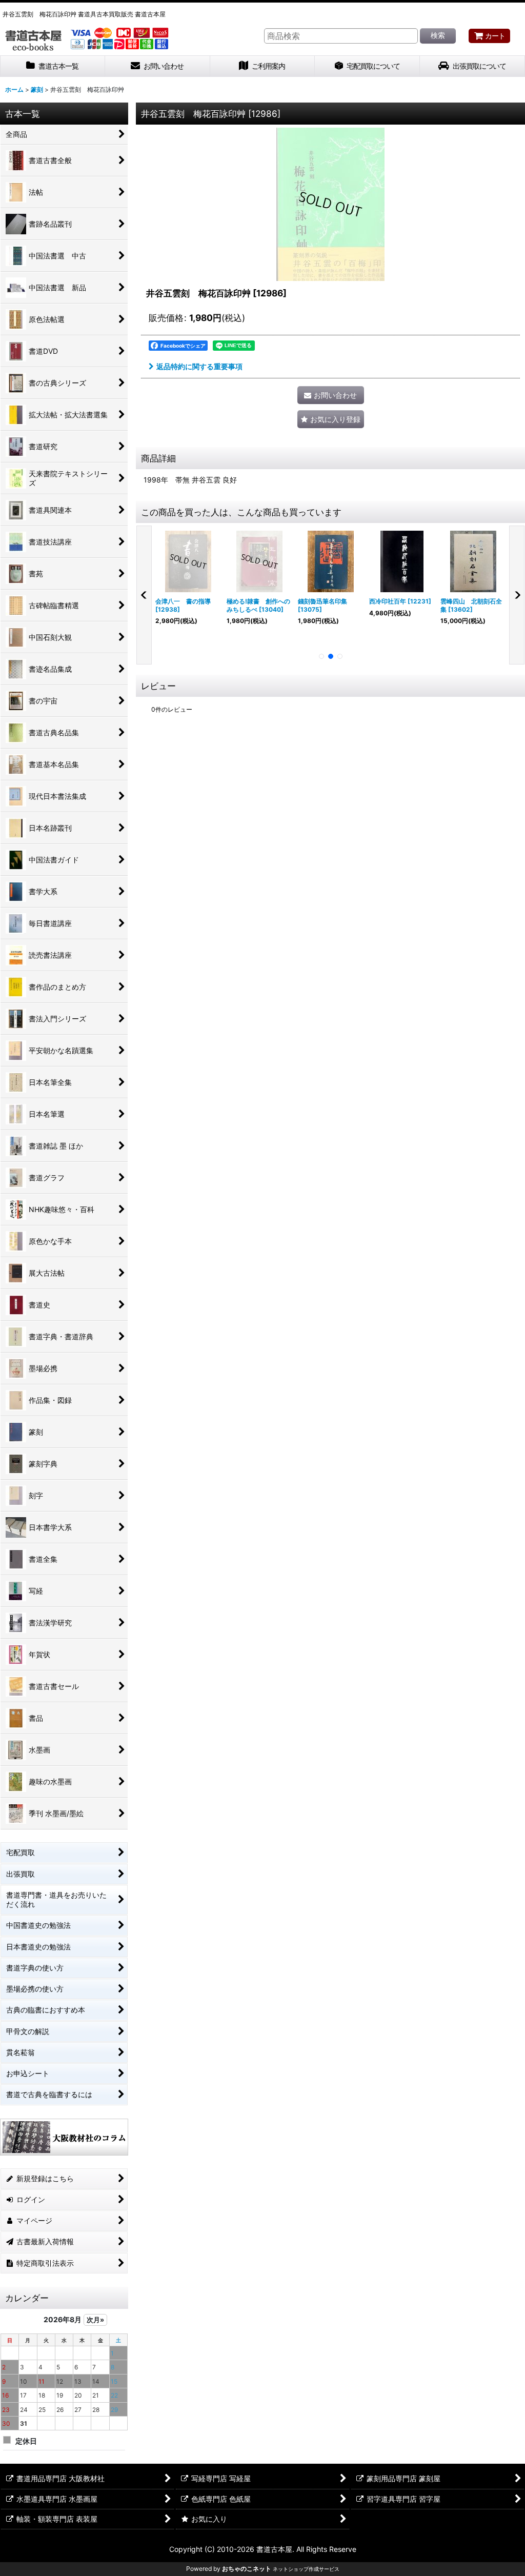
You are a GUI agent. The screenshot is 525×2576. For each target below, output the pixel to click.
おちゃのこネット (247, 2569)
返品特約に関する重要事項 (199, 366)
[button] (331, 419)
